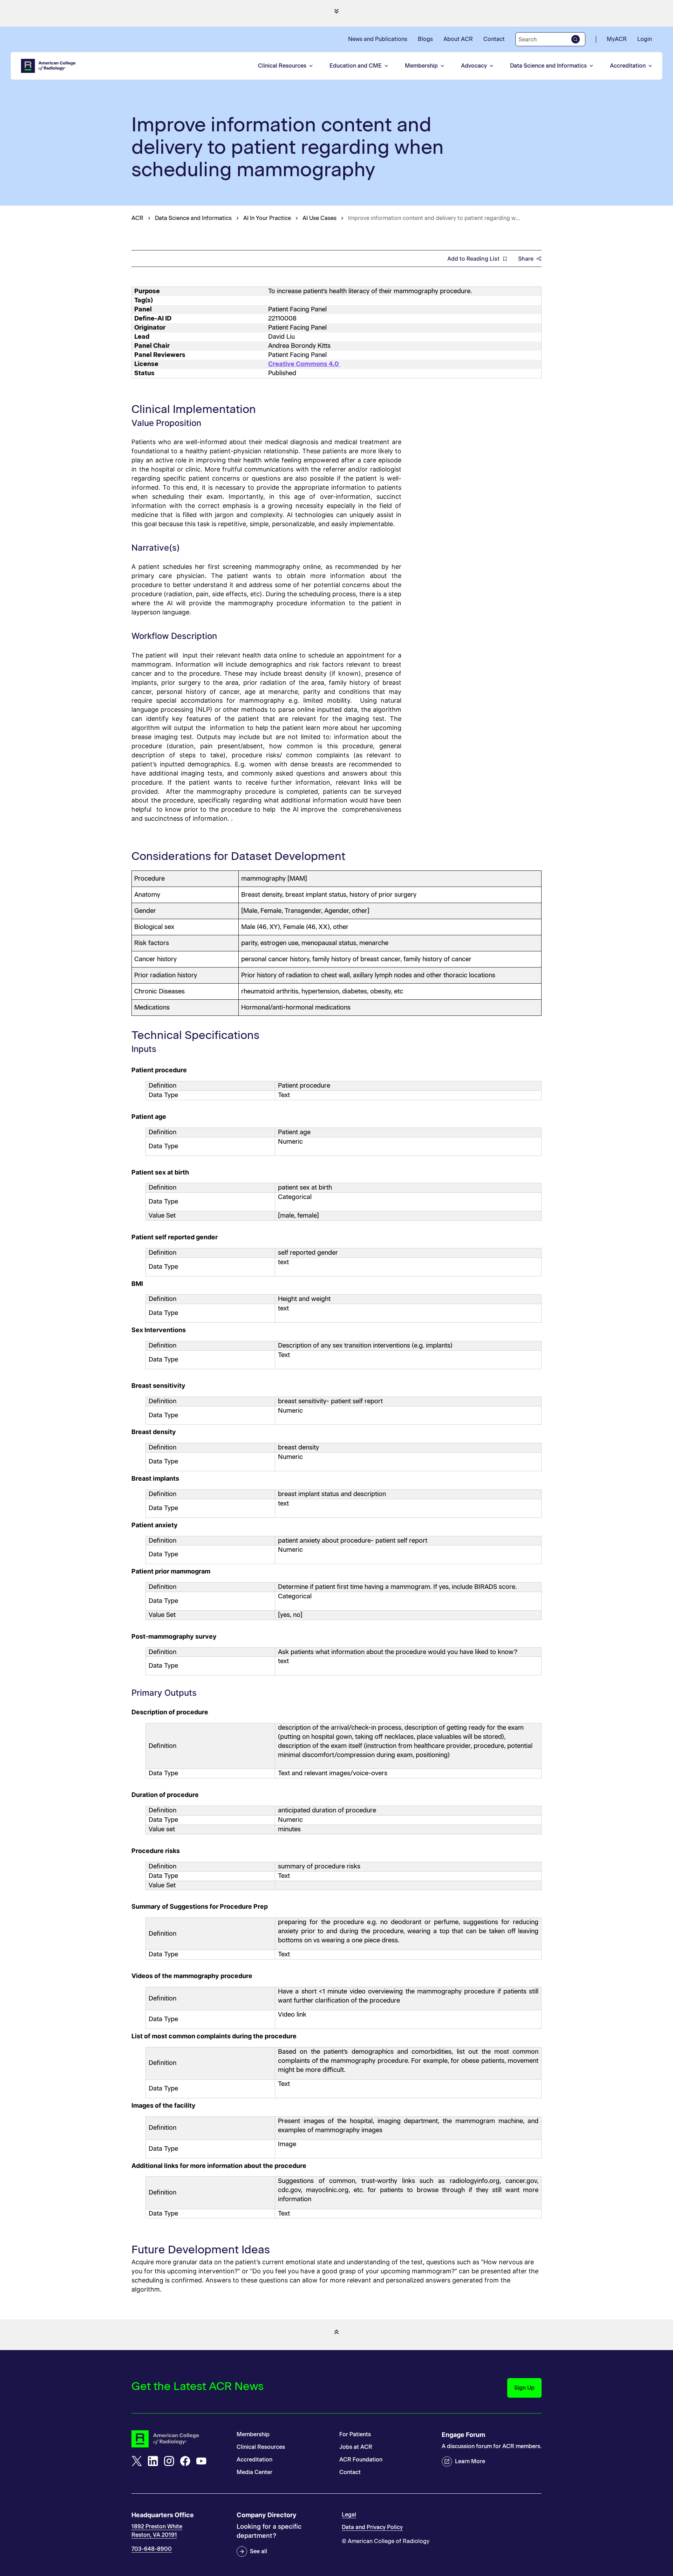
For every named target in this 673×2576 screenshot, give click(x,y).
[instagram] (169, 2461)
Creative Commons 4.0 (304, 364)
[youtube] (201, 2461)
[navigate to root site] (179, 2439)
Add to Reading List (473, 259)
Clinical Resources (282, 66)
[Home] (49, 66)
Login (645, 39)
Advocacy (474, 66)
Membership (421, 66)
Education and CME (356, 66)
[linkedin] (153, 2461)
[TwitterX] (137, 2461)
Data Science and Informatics (548, 66)
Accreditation (628, 66)
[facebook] (185, 2461)
